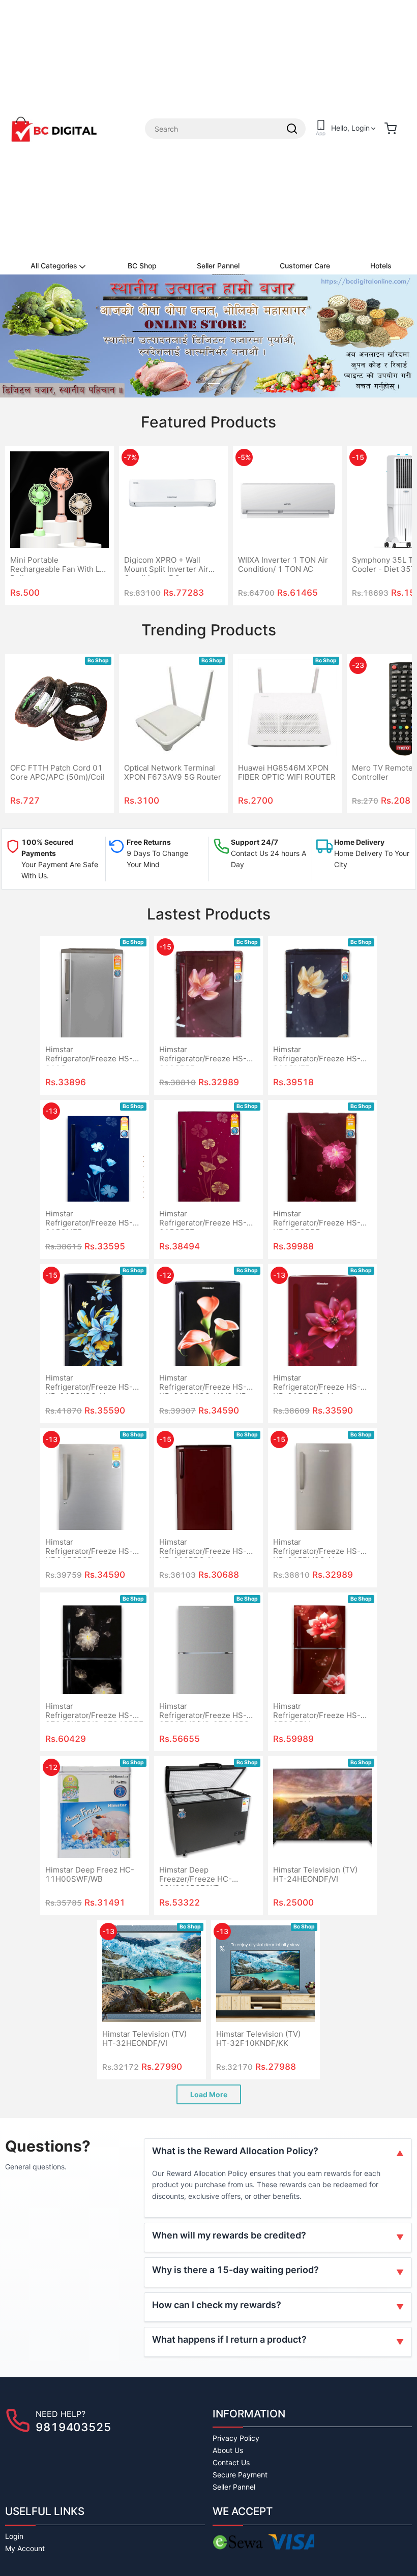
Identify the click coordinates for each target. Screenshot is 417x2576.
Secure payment (240, 2475)
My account (25, 2548)
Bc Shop (98, 661)
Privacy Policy (236, 2438)
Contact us (231, 2462)
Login (14, 2536)
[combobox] (225, 129)
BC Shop (142, 266)
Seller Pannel (218, 266)
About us (228, 2450)
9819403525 (73, 2427)
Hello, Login (350, 128)
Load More (209, 2094)
